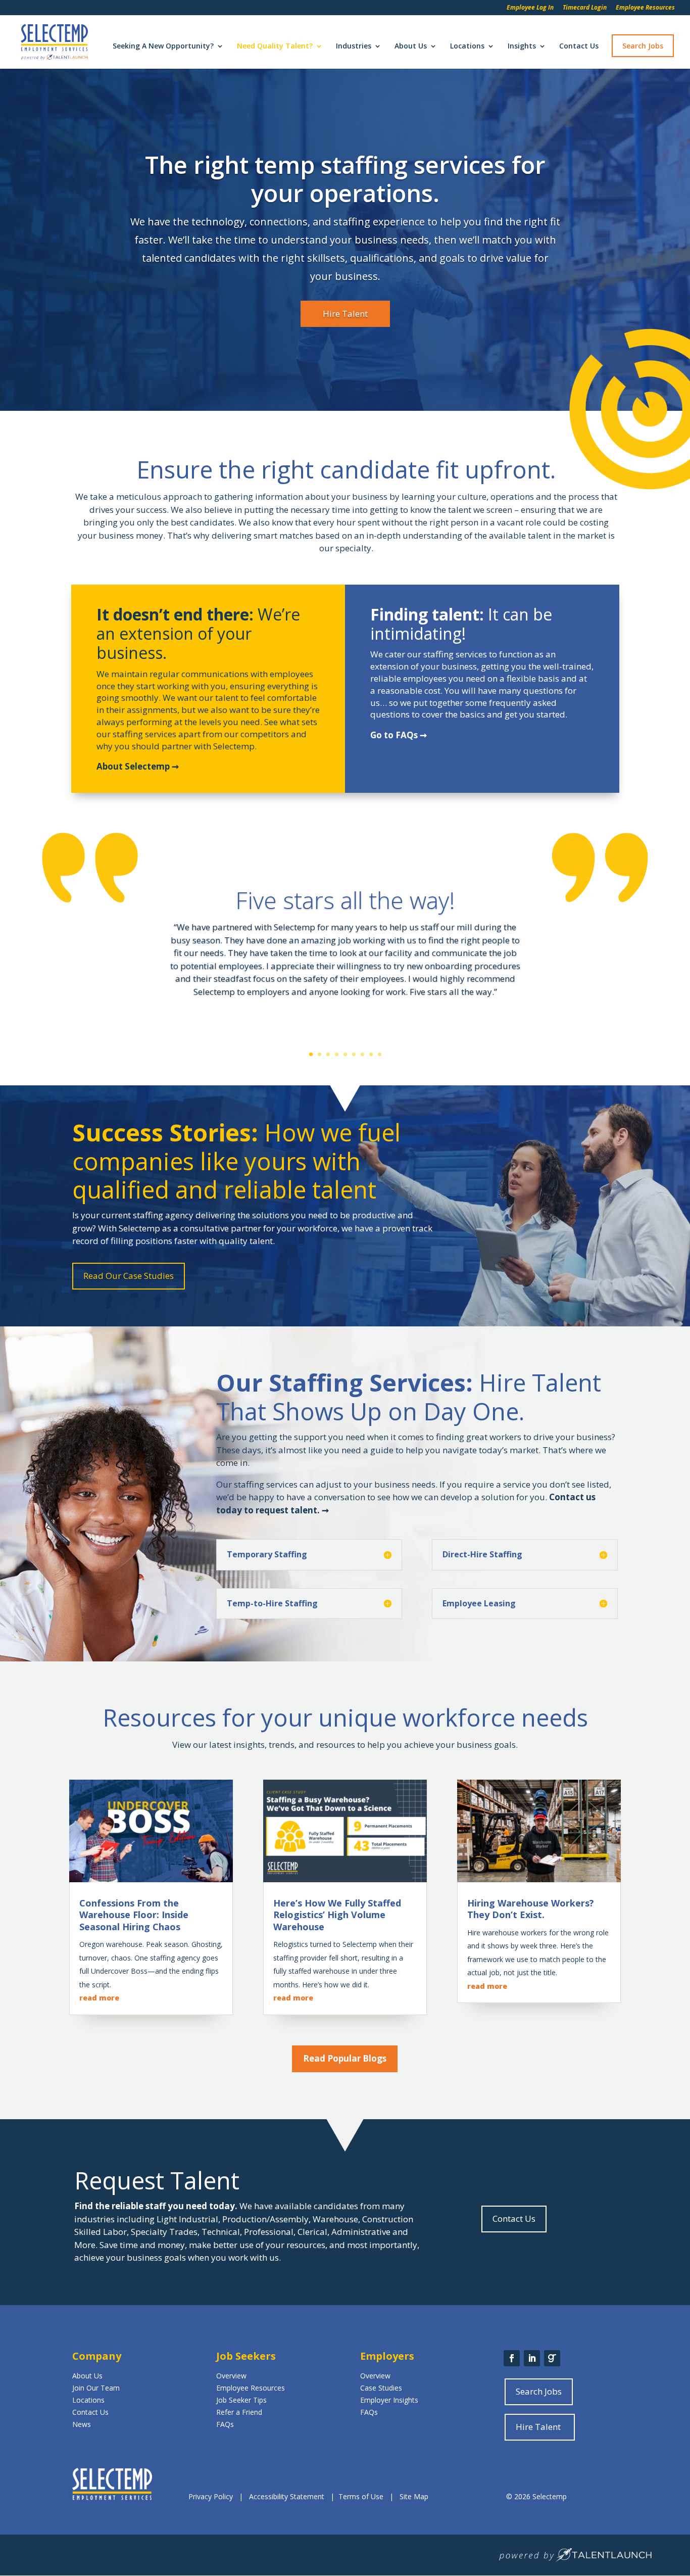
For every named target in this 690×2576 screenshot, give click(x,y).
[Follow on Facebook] (512, 2358)
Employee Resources (645, 8)
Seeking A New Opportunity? (163, 46)
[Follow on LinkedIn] (532, 2358)
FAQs (225, 2424)
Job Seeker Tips (241, 2400)
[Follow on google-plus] (552, 2358)
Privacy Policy (212, 2496)
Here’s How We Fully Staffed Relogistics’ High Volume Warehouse (337, 1915)
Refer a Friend (239, 2412)
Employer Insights (389, 2400)
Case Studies (381, 2388)
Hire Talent (345, 314)
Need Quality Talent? (275, 46)
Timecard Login (585, 8)
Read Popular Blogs (345, 2058)
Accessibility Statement (287, 2496)
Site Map (414, 2496)
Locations (467, 46)
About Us (411, 46)
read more (99, 1998)
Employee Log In (530, 8)
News (82, 2424)
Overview (231, 2376)
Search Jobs (643, 46)
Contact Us (579, 46)
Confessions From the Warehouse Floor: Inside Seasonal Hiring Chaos (134, 1915)
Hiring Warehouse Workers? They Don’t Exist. (531, 1909)
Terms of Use (361, 2496)
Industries (354, 46)
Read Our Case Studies (129, 1276)
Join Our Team (96, 2388)
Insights (522, 46)
